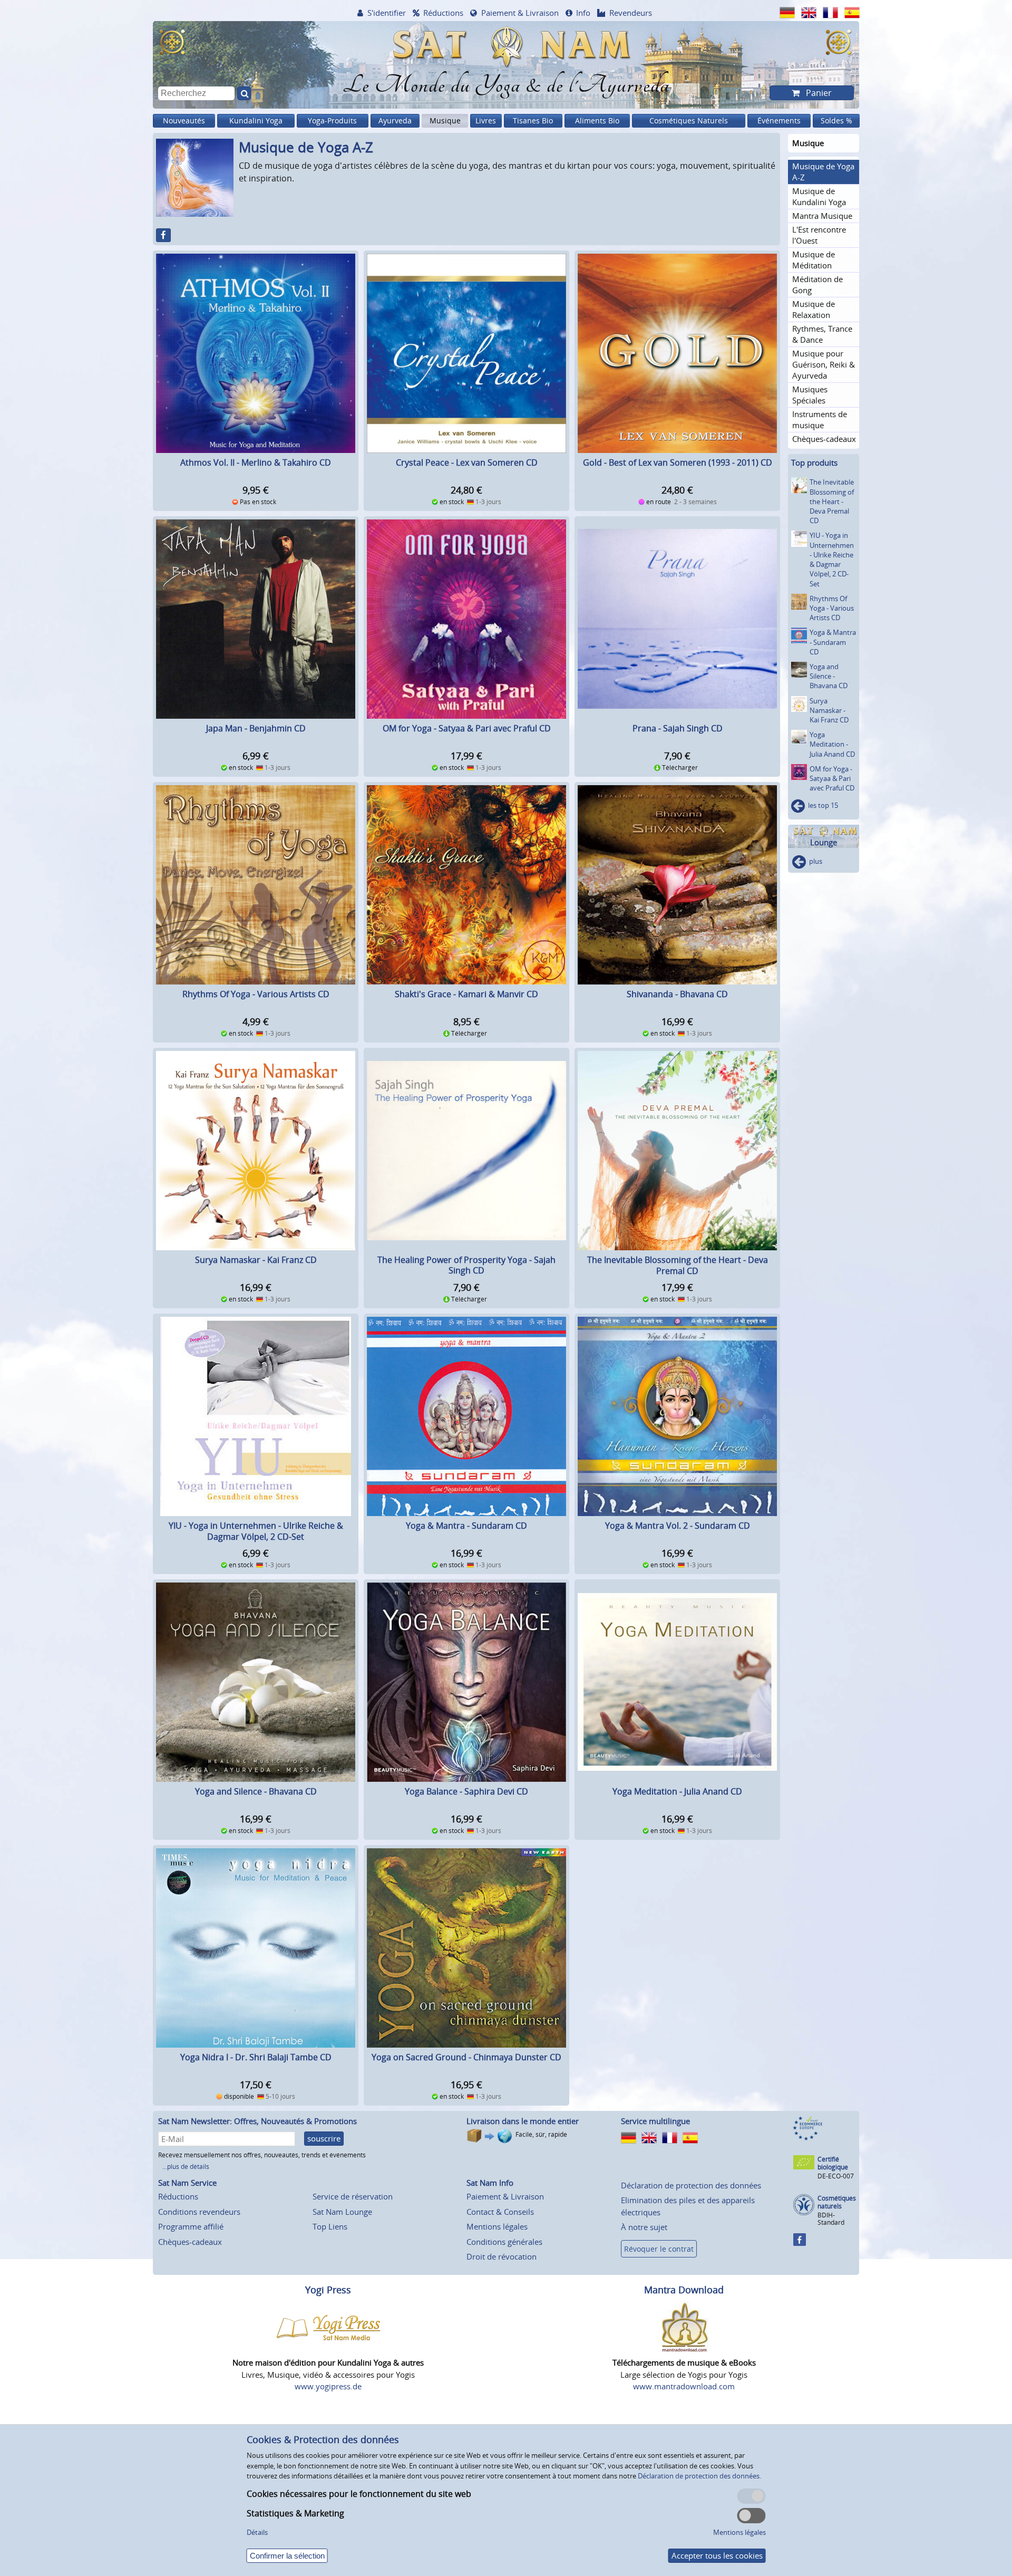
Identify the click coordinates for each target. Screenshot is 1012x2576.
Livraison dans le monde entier (523, 2121)
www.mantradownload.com (684, 2386)
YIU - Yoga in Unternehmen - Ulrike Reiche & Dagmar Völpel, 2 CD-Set (256, 1531)
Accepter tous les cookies (717, 2555)
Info (583, 13)
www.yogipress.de (328, 2386)
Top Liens (330, 2226)
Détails (257, 2532)
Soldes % (836, 120)
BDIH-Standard (831, 2219)
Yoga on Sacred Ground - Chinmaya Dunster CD (466, 2057)
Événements (779, 120)
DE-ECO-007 (836, 2176)
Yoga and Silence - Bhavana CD (256, 1791)
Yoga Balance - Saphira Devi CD (466, 1791)
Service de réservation (353, 2196)
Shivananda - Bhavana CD (677, 994)
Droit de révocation (502, 2256)
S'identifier (387, 13)
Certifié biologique (833, 2163)
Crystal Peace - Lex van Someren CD (467, 462)
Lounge (824, 842)
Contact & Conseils (500, 2212)
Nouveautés (184, 120)
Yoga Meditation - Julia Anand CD (677, 1791)
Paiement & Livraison (520, 13)
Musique (445, 120)
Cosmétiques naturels (837, 2202)
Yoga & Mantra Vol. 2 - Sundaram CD (678, 1526)
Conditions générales (504, 2242)
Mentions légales (497, 2226)
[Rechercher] (244, 93)
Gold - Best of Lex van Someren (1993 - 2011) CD (678, 462)
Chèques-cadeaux (190, 2242)
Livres (486, 120)
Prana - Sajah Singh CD (678, 728)
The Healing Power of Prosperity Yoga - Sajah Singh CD (466, 1265)
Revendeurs (631, 13)
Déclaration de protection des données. (699, 2476)
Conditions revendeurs (199, 2212)
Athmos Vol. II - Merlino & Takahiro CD (256, 462)
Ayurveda (395, 120)
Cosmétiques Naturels (689, 120)
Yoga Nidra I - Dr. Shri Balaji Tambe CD (256, 2057)
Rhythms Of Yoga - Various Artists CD (256, 994)
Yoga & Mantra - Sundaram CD (466, 1526)
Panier (818, 93)
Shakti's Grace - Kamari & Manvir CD (466, 994)
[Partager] (163, 235)
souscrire (324, 2138)
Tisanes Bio (533, 120)
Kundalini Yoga (256, 120)
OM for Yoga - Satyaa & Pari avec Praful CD (467, 728)
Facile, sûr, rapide (541, 2134)
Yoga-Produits (332, 120)
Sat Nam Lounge (342, 2212)
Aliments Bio (597, 120)
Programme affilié (191, 2226)
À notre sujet (644, 2227)
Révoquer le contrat (659, 2249)
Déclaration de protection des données (691, 2185)
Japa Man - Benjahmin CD (256, 728)
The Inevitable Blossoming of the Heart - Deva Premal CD (678, 1265)
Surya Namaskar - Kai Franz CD (256, 1260)
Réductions (443, 13)
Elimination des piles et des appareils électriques (688, 2206)
